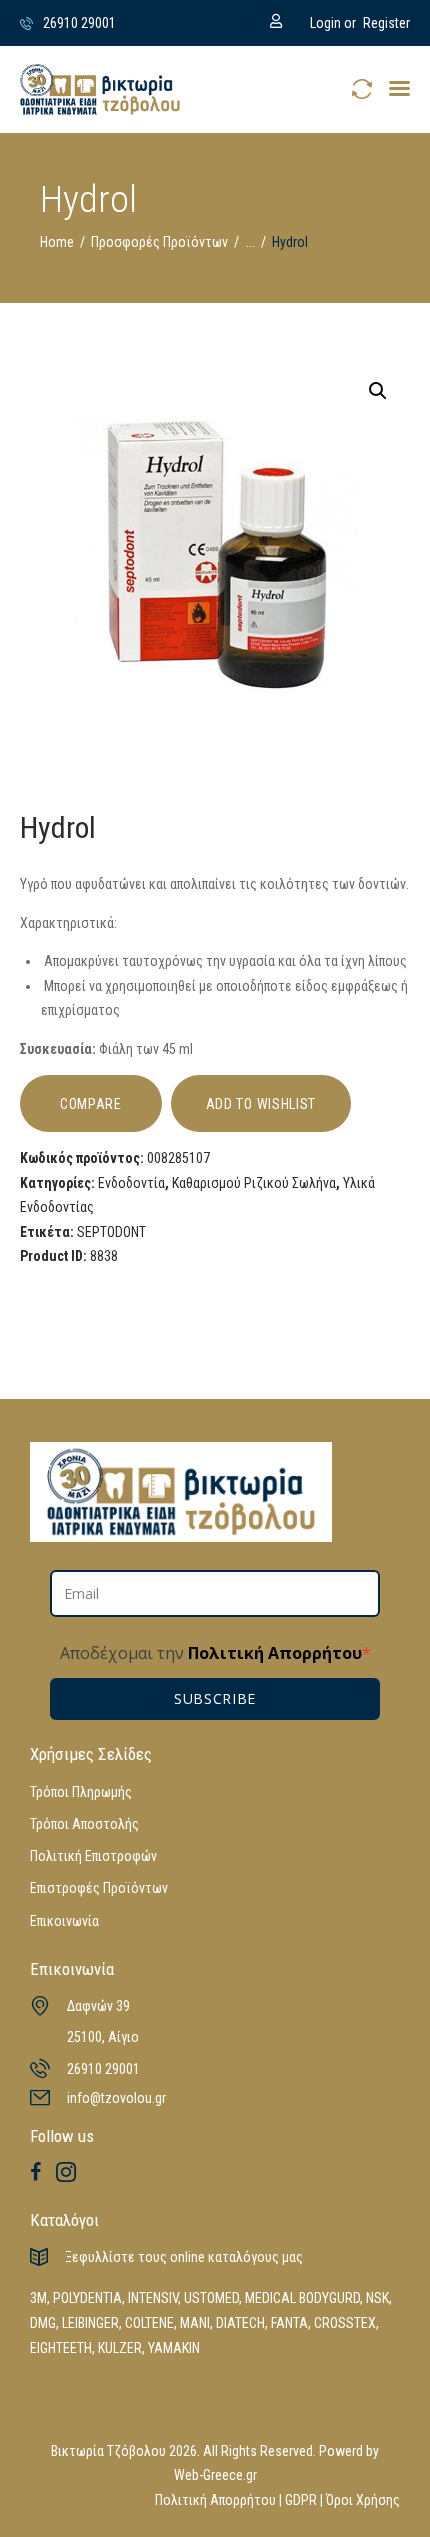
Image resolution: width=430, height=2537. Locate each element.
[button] (399, 88)
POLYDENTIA (87, 2298)
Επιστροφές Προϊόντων (99, 1888)
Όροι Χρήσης (363, 2500)
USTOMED (211, 2298)
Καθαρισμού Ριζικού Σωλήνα (254, 1183)
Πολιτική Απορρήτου (273, 1653)
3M (38, 2298)
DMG (43, 2323)
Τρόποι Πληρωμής (81, 1792)
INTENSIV (153, 2298)
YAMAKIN (174, 2348)
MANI (195, 2323)
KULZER (120, 2348)
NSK (377, 2298)
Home (57, 242)
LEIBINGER (90, 2323)
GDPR (301, 2500)
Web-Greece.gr (215, 2475)
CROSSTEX (345, 2323)
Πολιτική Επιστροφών (93, 1856)
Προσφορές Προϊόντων (159, 242)
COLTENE (149, 2323)
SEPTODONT (111, 1232)
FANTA (289, 2323)
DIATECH (240, 2323)
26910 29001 (103, 2069)
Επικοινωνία (64, 1921)
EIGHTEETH (61, 2348)
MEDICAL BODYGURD (302, 2298)
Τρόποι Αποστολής (84, 1824)
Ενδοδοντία (131, 1183)
